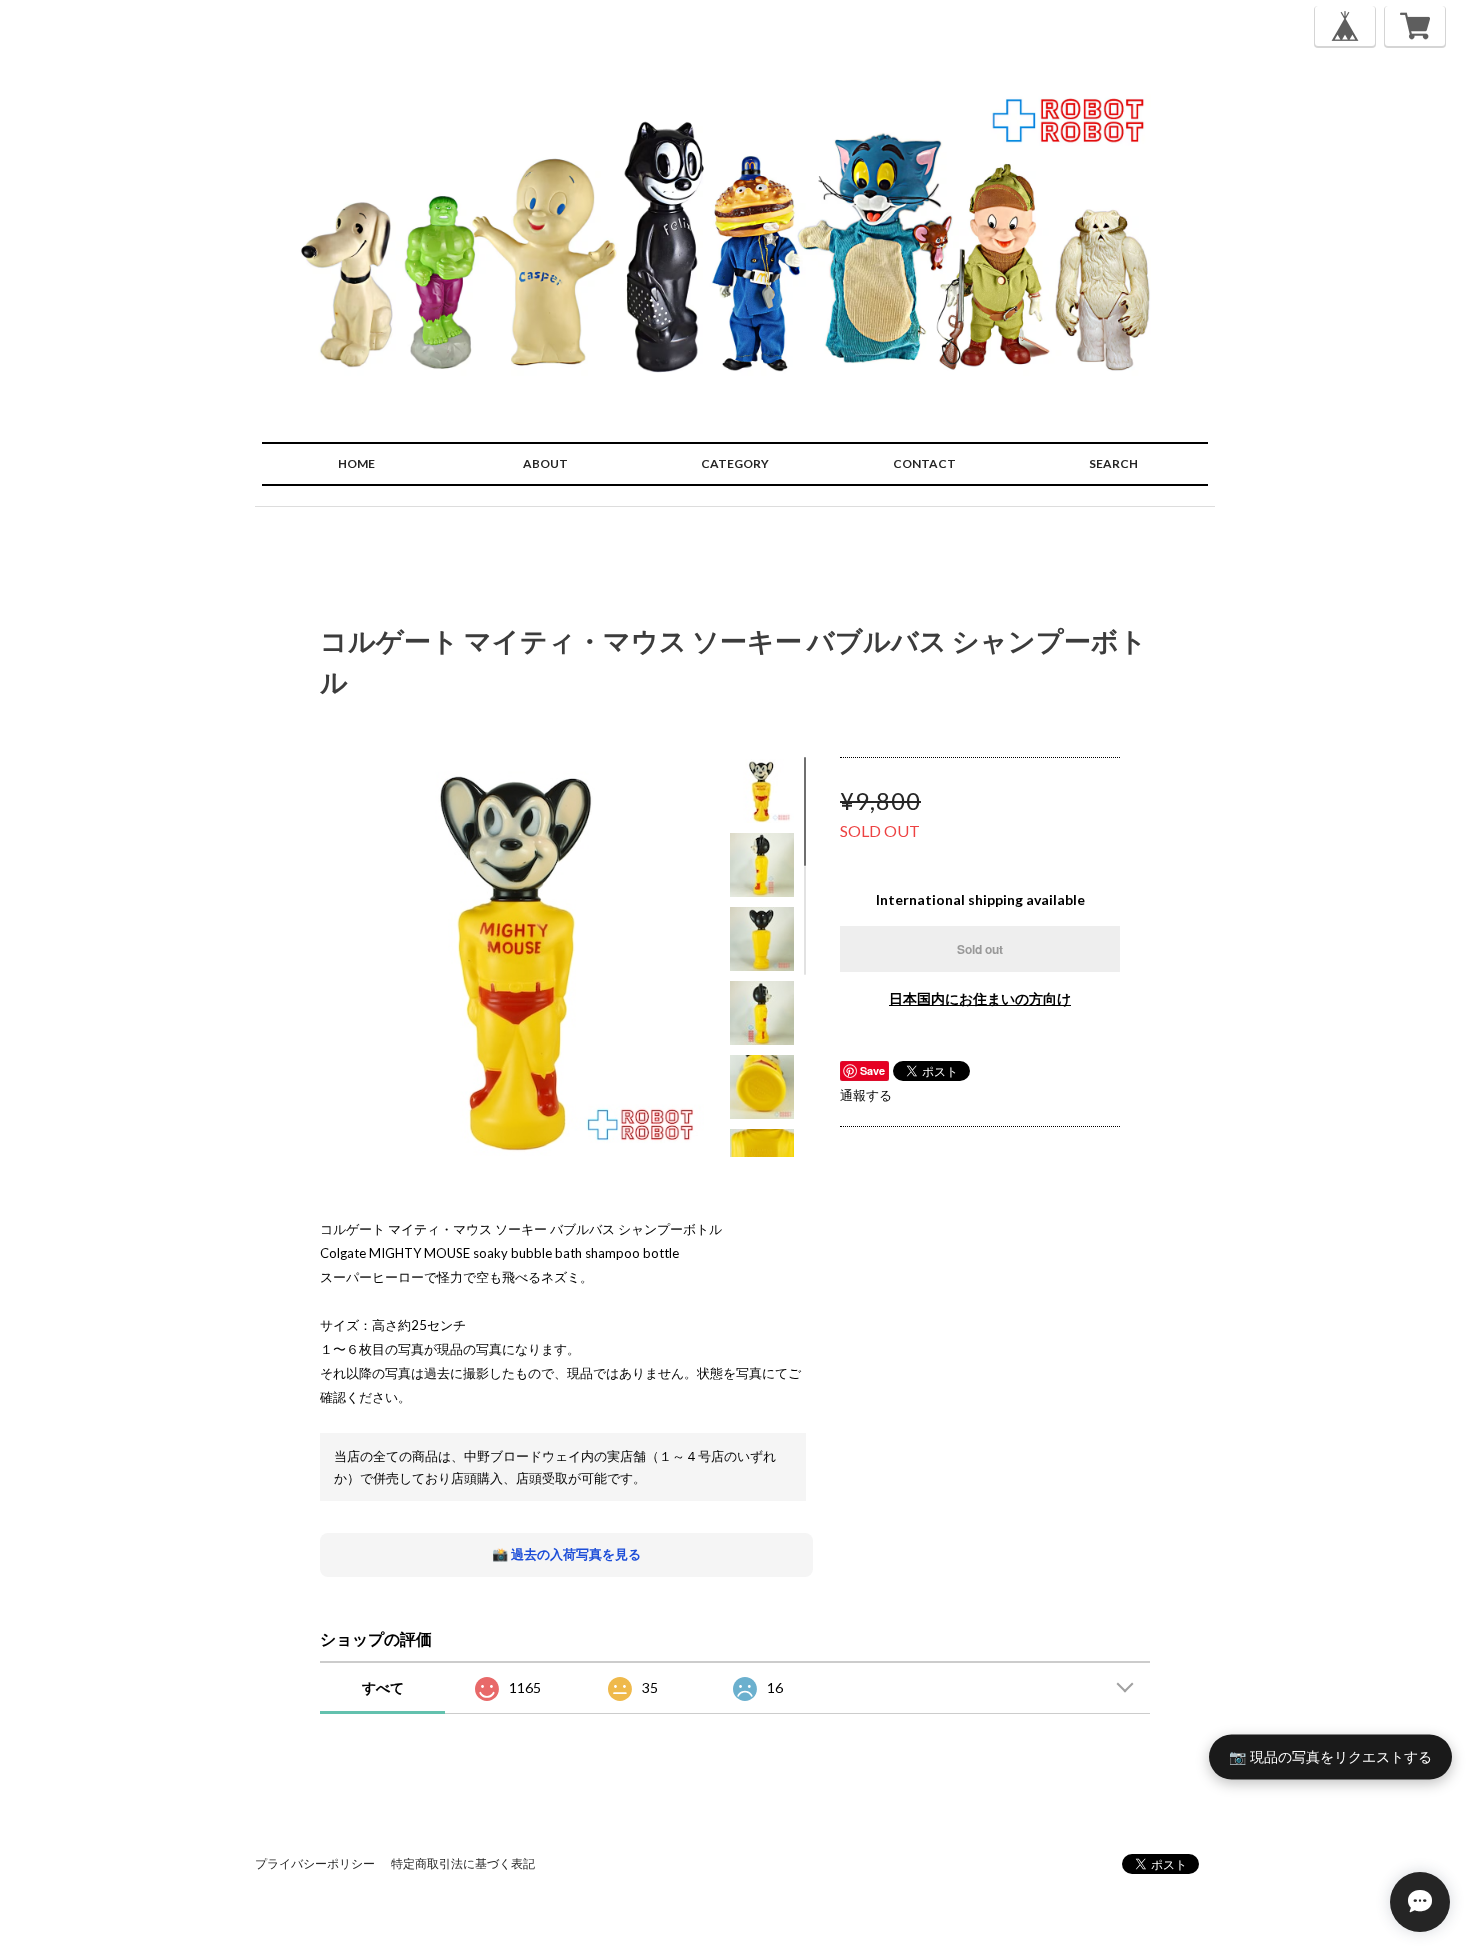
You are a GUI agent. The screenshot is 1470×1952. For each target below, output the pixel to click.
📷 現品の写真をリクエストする (1330, 1755)
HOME (356, 463)
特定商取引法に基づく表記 (463, 1863)
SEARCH (1113, 463)
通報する (866, 1095)
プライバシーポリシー (315, 1863)
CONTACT (924, 463)
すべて (383, 1687)
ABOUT (545, 463)
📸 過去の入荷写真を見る (566, 1554)
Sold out (980, 949)
